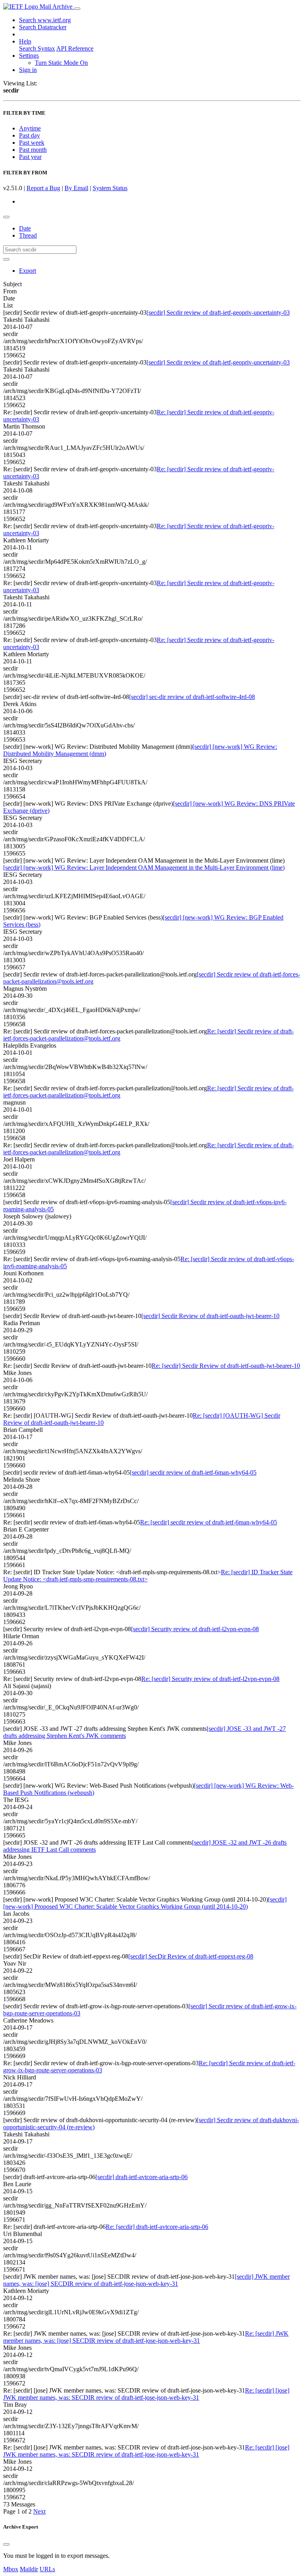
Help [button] (25, 41)
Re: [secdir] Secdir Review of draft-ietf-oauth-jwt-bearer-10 (226, 1366)
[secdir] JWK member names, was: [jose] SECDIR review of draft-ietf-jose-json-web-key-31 (146, 2280)
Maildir (29, 2569)
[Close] (6, 2544)
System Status (110, 188)
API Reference (75, 48)
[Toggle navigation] (77, 9)
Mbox (11, 2569)
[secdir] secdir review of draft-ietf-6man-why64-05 (193, 1472)
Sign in (28, 70)
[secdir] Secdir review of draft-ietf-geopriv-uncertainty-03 (218, 313)
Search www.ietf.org (45, 20)
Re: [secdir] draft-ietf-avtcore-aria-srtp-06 (157, 2227)
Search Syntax (37, 48)
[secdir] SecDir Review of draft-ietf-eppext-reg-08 (191, 1956)
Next (39, 2511)
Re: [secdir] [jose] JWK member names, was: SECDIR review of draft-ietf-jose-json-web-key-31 (146, 2394)
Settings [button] (29, 56)
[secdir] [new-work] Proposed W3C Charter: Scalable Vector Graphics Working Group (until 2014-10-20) (145, 1903)
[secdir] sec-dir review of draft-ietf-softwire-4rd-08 (192, 697)
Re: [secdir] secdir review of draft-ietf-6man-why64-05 (209, 1522)
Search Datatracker (43, 27)
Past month (33, 150)
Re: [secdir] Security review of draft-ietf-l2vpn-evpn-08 (210, 1679)
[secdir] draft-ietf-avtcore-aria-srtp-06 (142, 2177)
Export (28, 271)
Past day (29, 135)
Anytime (30, 128)
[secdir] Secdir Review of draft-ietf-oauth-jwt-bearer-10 (210, 1316)
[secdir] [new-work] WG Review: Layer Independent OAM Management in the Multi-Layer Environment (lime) (144, 868)
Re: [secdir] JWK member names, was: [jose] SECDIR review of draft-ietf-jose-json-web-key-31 (146, 2337)
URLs (47, 2569)
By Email (76, 188)
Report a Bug (43, 188)
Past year (30, 157)
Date (25, 228)
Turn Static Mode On (61, 63)
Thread (28, 235)
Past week (32, 143)
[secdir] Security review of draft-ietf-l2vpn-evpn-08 (195, 1629)
